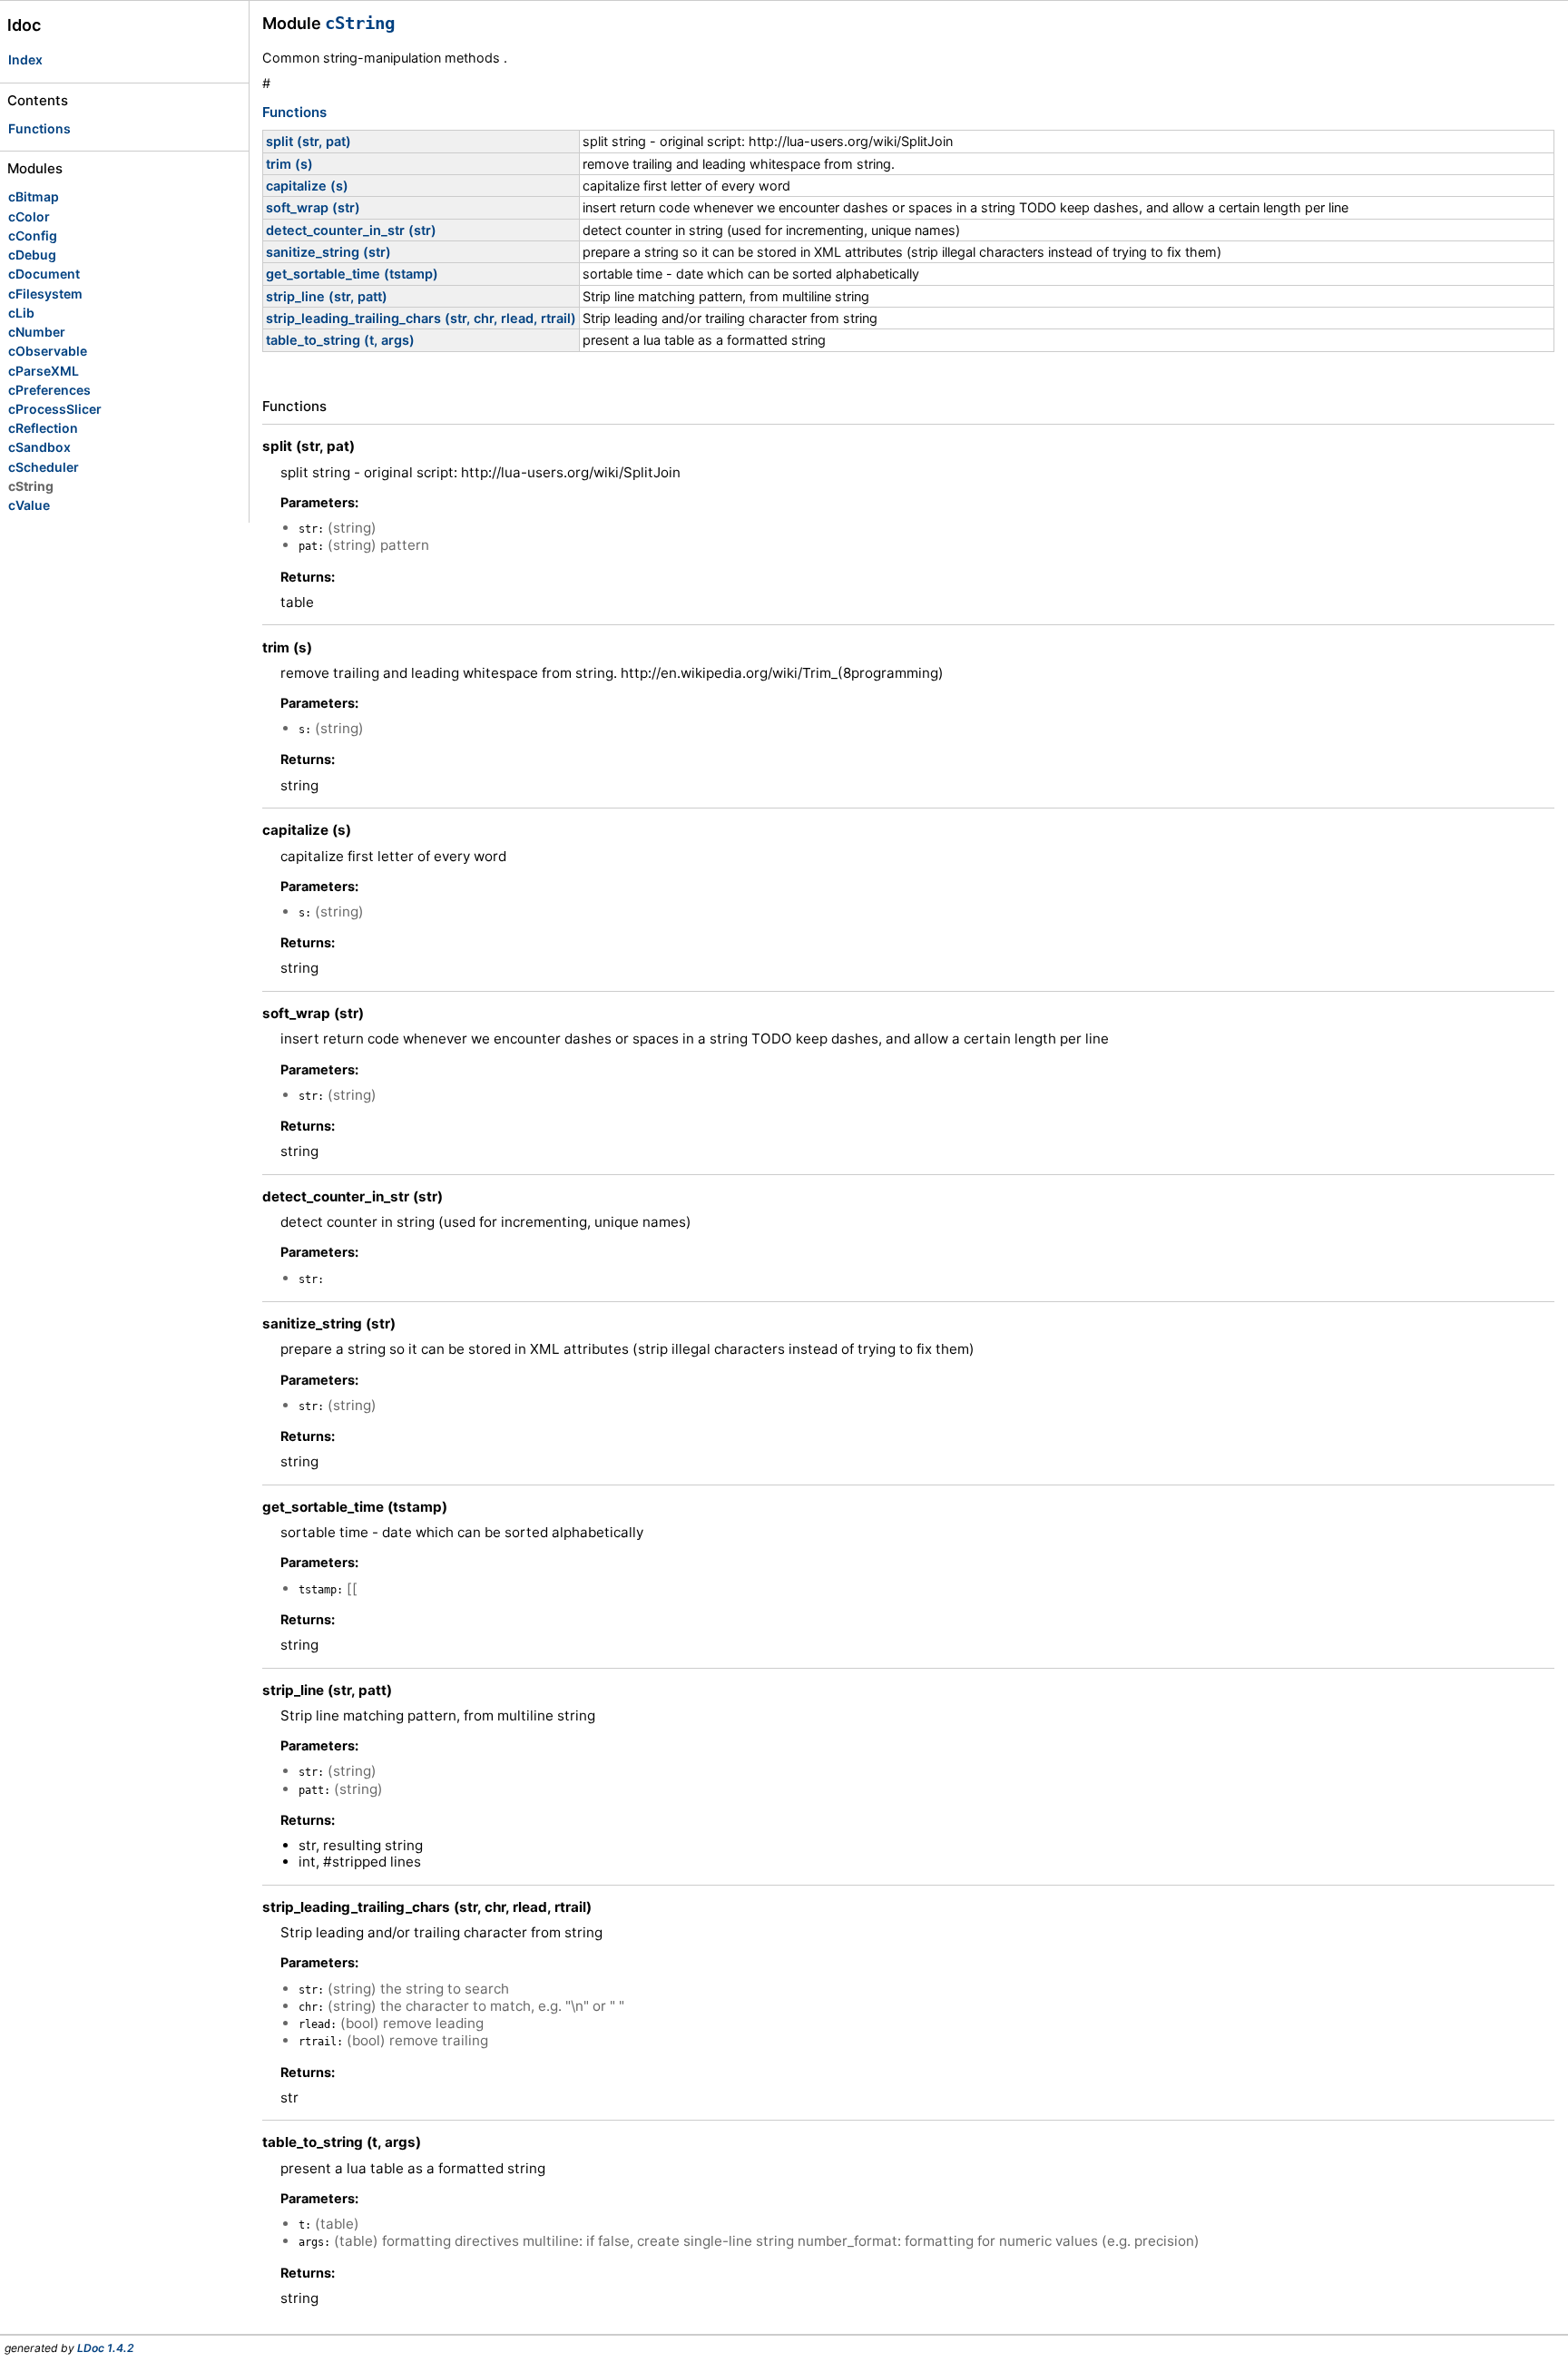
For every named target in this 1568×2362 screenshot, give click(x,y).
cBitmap (34, 196)
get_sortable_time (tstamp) (352, 274)
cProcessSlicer (55, 409)
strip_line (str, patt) (327, 296)
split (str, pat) (309, 141)
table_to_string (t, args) (340, 340)
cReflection (43, 428)
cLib (21, 313)
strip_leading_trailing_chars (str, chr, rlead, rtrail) (421, 318)
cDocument (44, 274)
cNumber (37, 332)
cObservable (48, 351)
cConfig (33, 235)
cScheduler (44, 467)
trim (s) (289, 164)
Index (25, 59)
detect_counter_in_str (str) (351, 230)
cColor (29, 216)
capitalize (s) (307, 186)
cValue (29, 505)
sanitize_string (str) (328, 252)
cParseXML (44, 371)
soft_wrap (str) (313, 207)
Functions (39, 128)
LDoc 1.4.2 (106, 2348)
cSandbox (39, 447)
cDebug (32, 255)
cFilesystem (45, 294)
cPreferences (49, 390)
